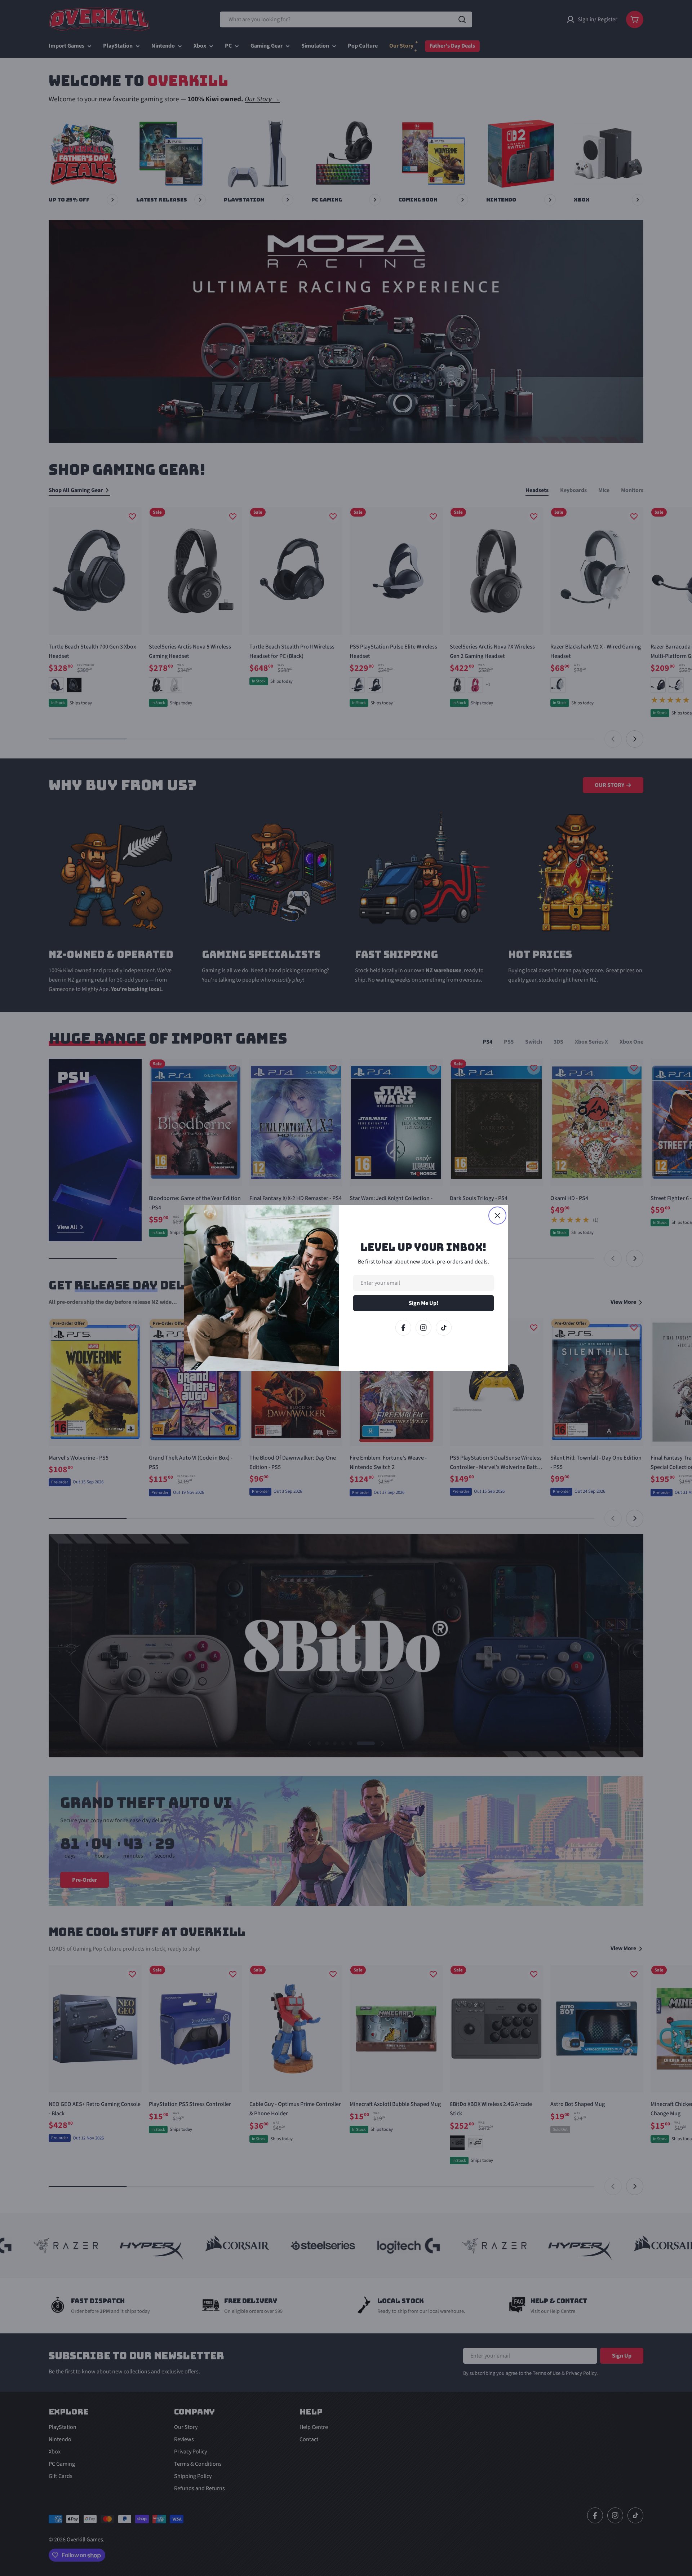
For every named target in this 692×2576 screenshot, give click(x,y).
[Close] (497, 1216)
